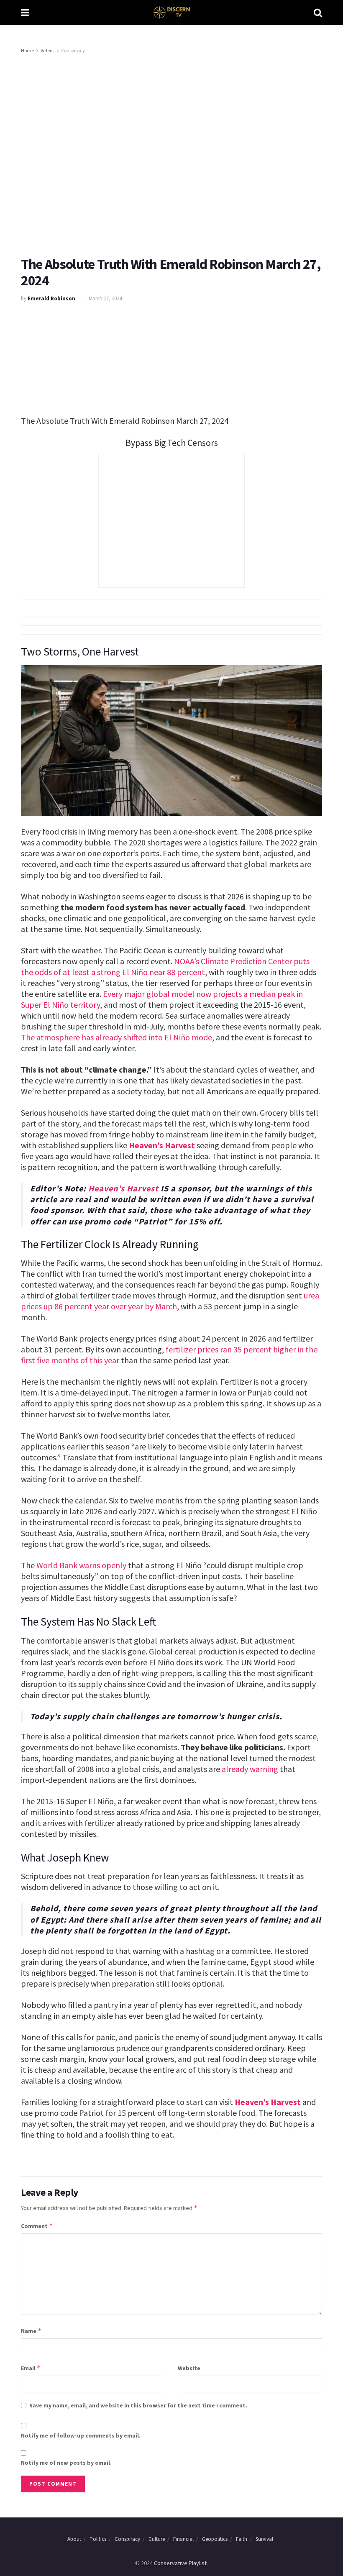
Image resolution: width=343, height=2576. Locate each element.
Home (27, 50)
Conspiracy (73, 50)
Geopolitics (215, 2539)
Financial (183, 2539)
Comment (37, 2226)
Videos (47, 50)
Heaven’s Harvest (162, 1145)
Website (189, 2368)
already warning (250, 1769)
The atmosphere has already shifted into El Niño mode (116, 1037)
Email (31, 2368)
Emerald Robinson (51, 298)
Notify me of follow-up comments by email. (81, 2435)
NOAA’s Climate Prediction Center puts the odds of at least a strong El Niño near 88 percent (165, 967)
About (74, 2539)
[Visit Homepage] (171, 13)
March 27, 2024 (105, 298)
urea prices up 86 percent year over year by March (170, 1301)
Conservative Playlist (180, 2563)
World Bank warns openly (81, 1565)
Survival (264, 2539)
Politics (98, 2539)
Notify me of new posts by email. (66, 2463)
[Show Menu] (25, 13)
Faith (242, 2539)
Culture (157, 2539)
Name (31, 2331)
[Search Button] (318, 13)
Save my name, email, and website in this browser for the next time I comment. (138, 2405)
